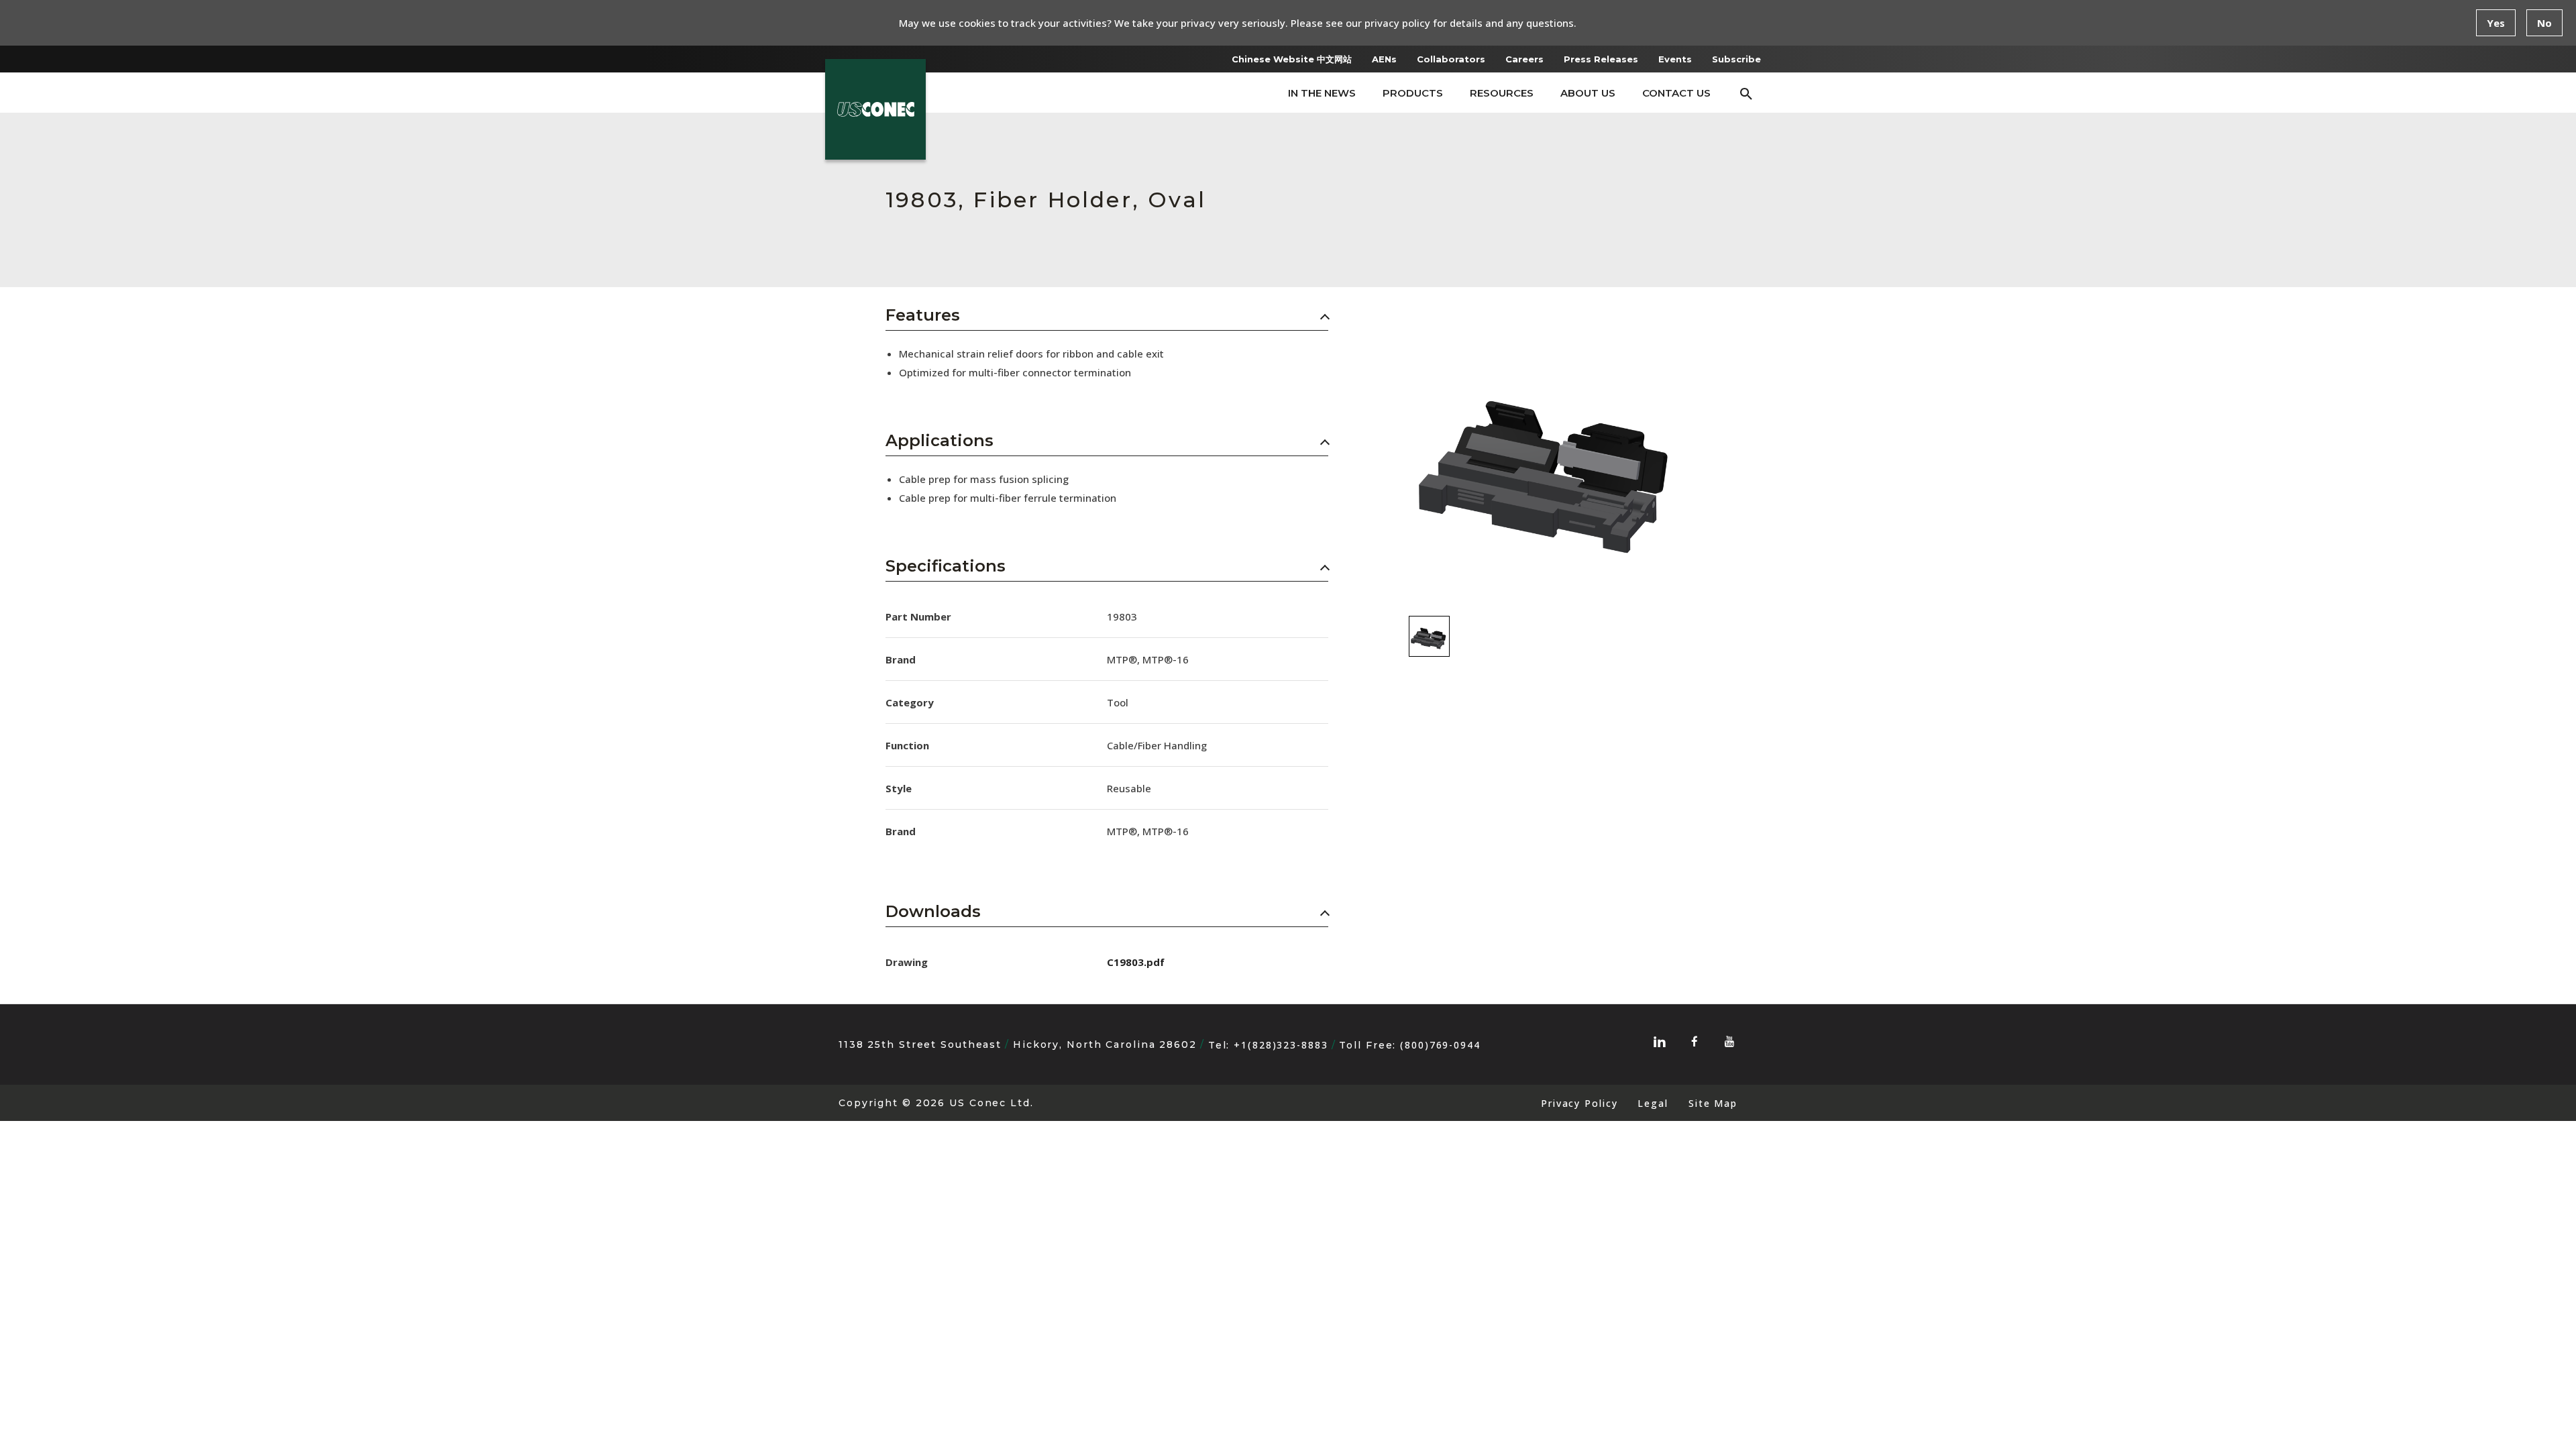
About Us (1588, 93)
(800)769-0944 (1440, 1045)
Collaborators (1451, 59)
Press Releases (1601, 59)
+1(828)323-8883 (1281, 1045)
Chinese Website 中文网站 (1292, 59)
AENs (1384, 59)
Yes (2496, 23)
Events (1675, 59)
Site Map (1713, 1103)
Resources (1502, 93)
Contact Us (1676, 93)
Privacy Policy (1579, 1103)
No (2544, 23)
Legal (1653, 1103)
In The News (1322, 93)
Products (1413, 93)
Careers (1524, 59)
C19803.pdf (1136, 962)
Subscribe (1736, 59)
